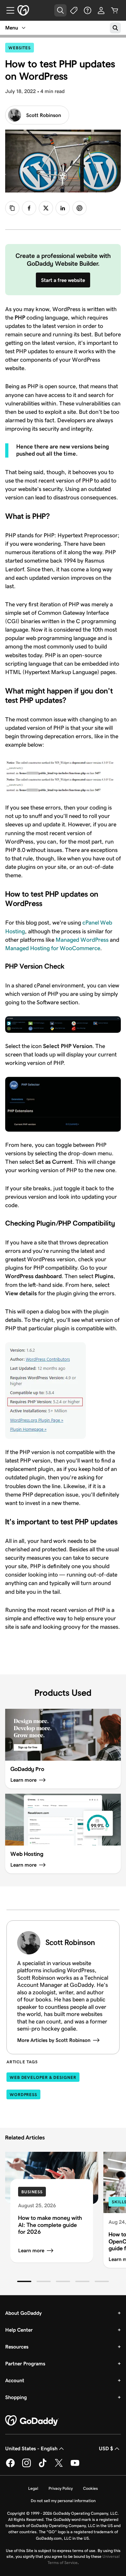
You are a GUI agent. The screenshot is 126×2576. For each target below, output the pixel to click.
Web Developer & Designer (43, 2077)
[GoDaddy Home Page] (32, 2421)
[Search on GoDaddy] (115, 28)
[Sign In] (101, 10)
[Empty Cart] (115, 10)
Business (32, 2192)
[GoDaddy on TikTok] (43, 2466)
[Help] (88, 10)
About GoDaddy (23, 2313)
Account (15, 2380)
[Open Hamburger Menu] (8, 10)
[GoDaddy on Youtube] (75, 2466)
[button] (24, 2281)
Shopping (16, 2397)
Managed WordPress (82, 940)
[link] (29, 208)
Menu (12, 28)
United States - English (31, 2448)
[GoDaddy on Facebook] (10, 2466)
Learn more (31, 2250)
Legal (33, 2488)
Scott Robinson (44, 115)
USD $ (106, 2448)
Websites (21, 48)
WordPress (23, 2095)
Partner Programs (25, 2364)
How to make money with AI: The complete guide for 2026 (50, 2225)
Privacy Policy (61, 2488)
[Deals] (74, 10)
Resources (17, 2347)
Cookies (90, 2488)
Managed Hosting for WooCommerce (53, 948)
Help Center (19, 2330)
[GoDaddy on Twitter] (59, 2466)
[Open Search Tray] (60, 10)
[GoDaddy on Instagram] (26, 2466)
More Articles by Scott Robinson (54, 2040)
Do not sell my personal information (63, 2501)
